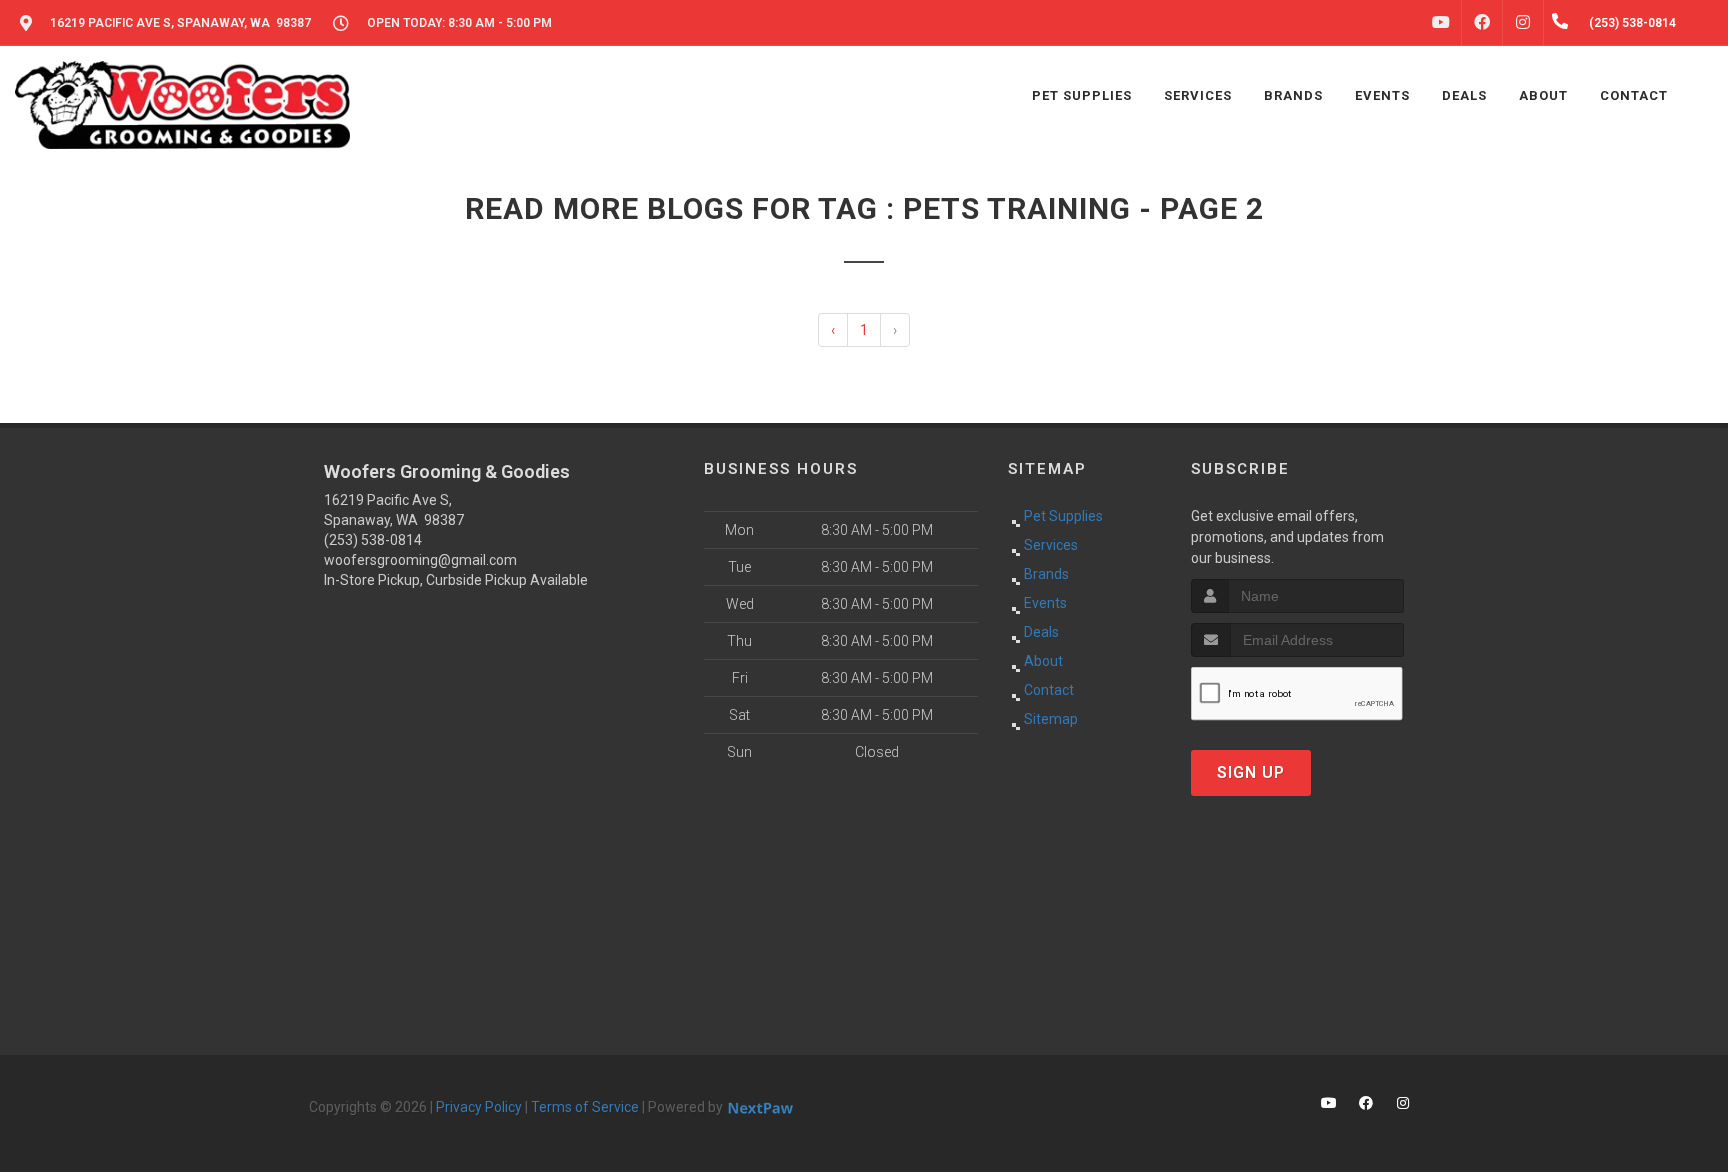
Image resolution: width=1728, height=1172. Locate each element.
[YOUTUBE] (1441, 23)
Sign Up (1251, 772)
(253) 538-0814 (373, 540)
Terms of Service (585, 1107)
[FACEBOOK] (1482, 23)
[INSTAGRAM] (1523, 23)
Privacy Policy (479, 1107)
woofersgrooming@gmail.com (420, 560)
